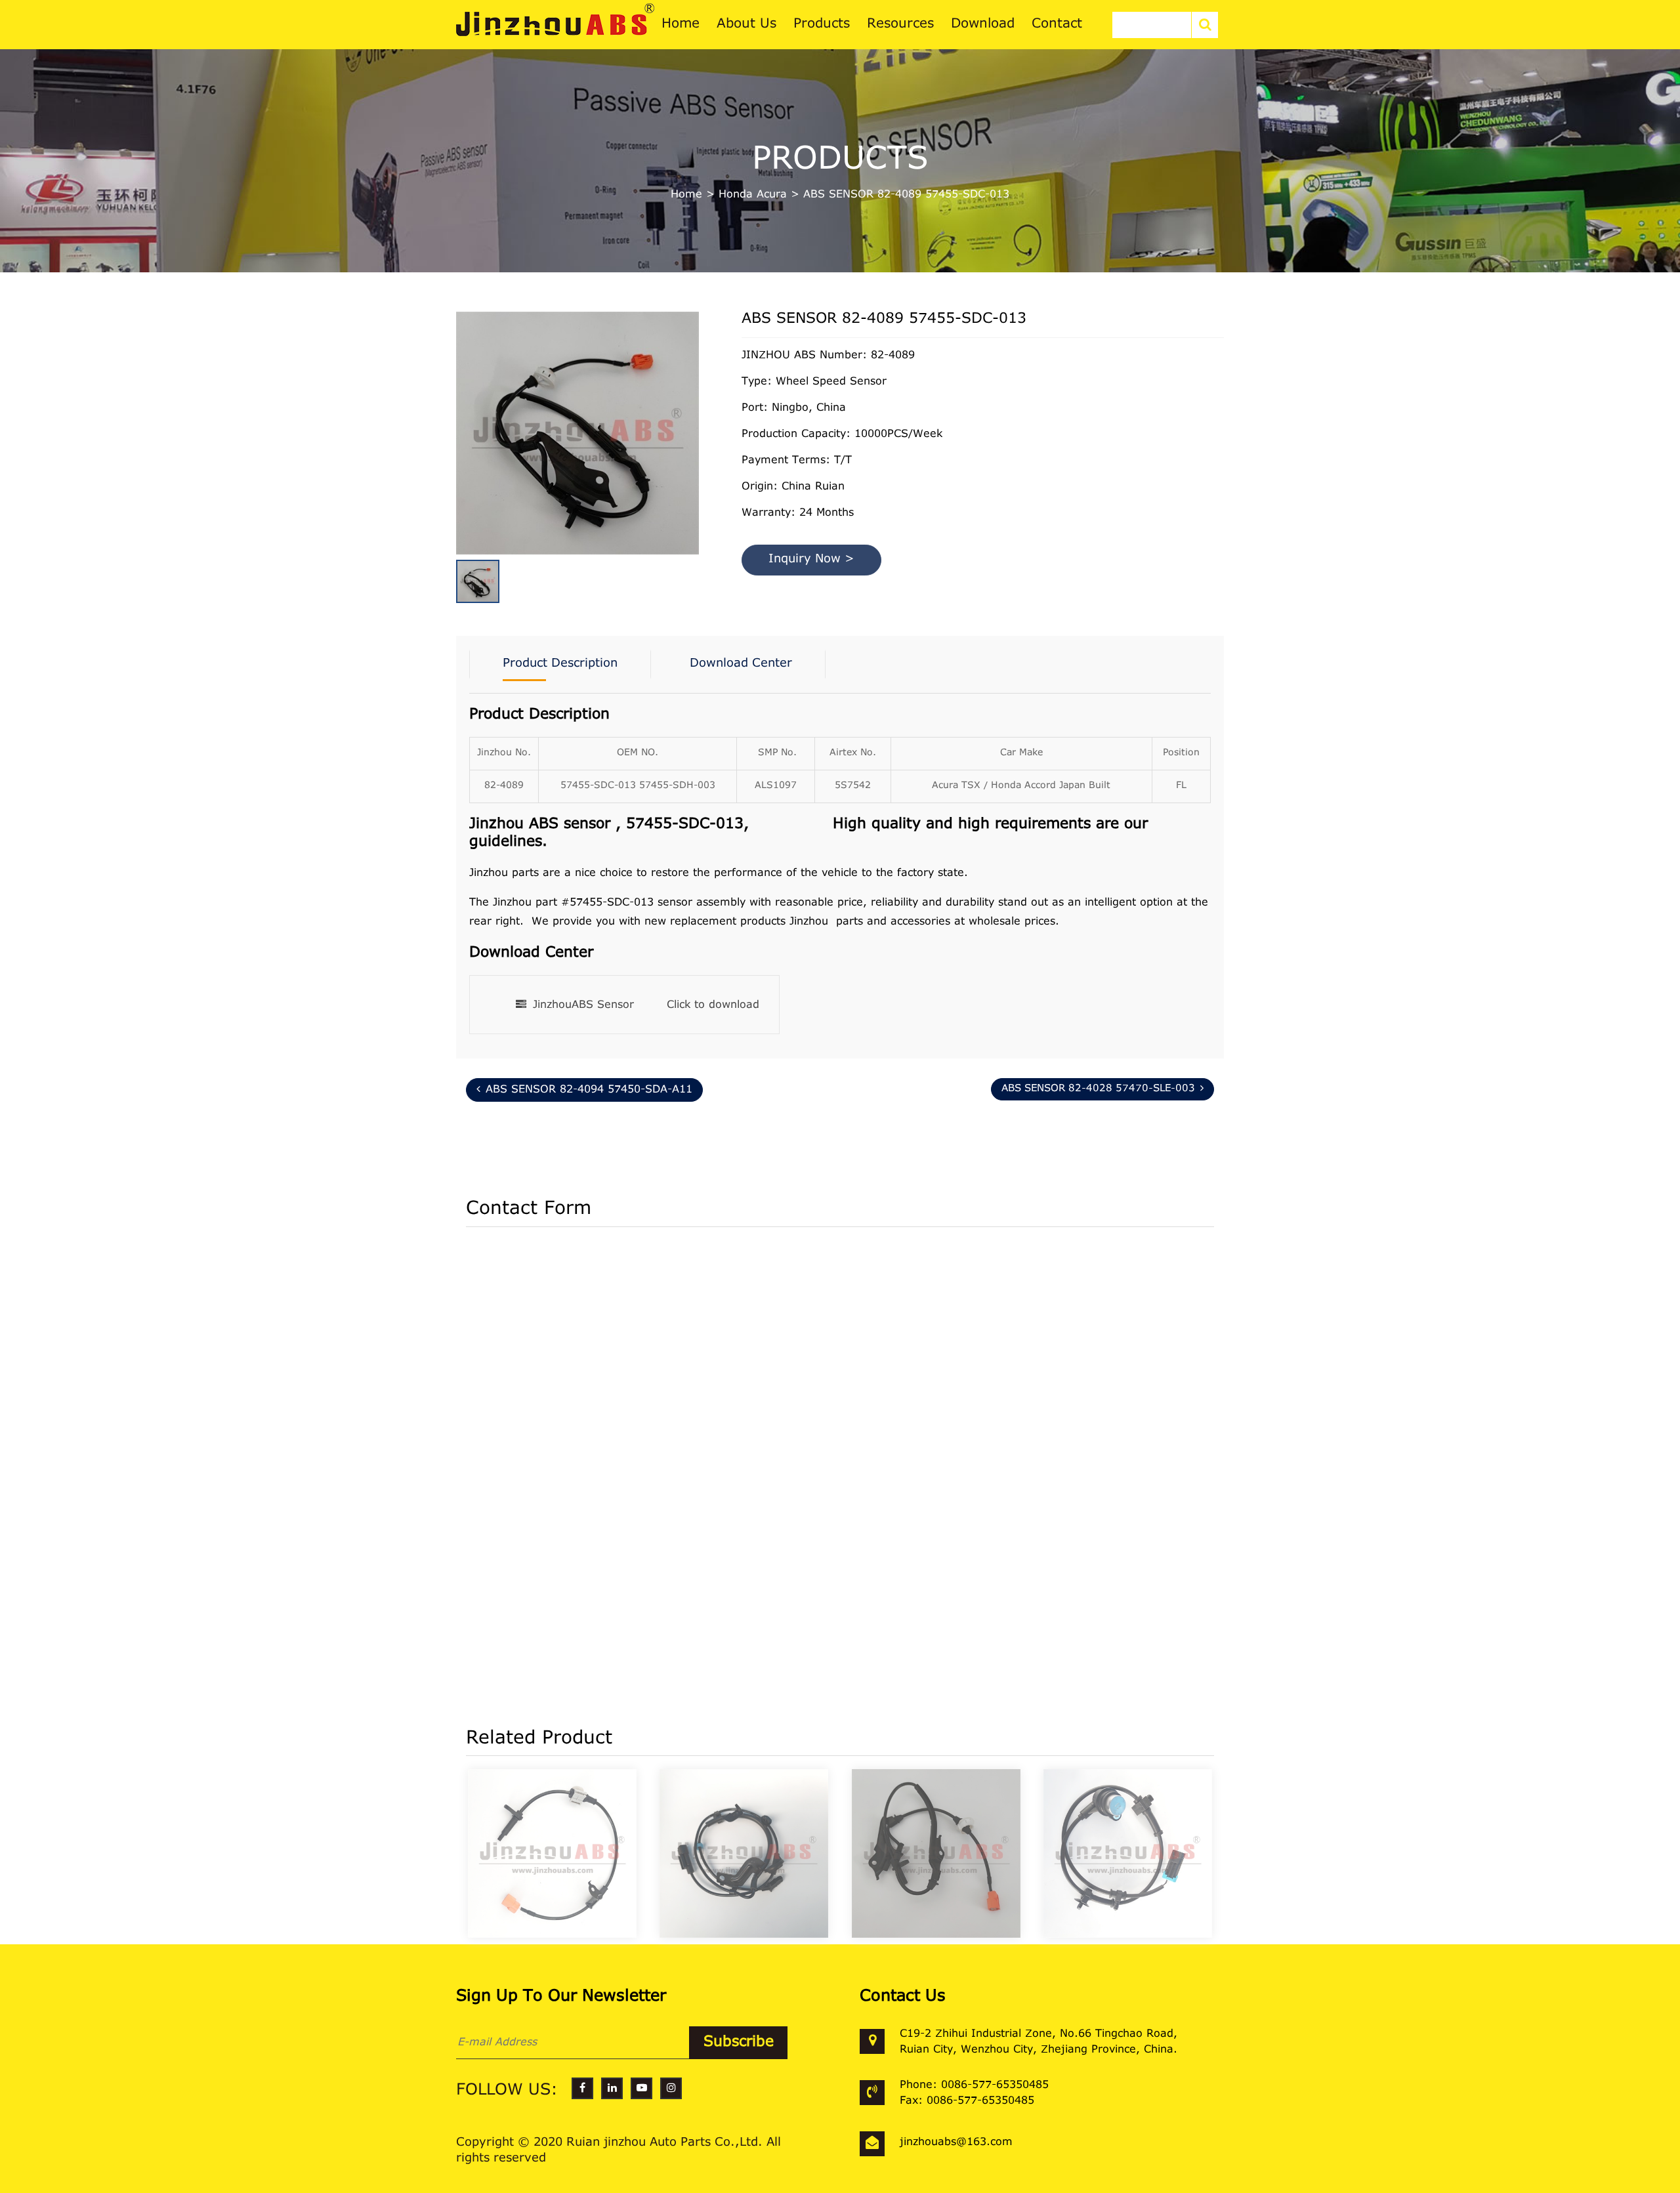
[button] (696, 412)
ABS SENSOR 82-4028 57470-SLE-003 (1098, 1089)
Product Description (560, 664)
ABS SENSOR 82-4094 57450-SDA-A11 (589, 1090)
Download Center (741, 664)
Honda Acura (753, 195)
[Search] (1205, 25)
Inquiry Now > (811, 560)
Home (686, 195)
